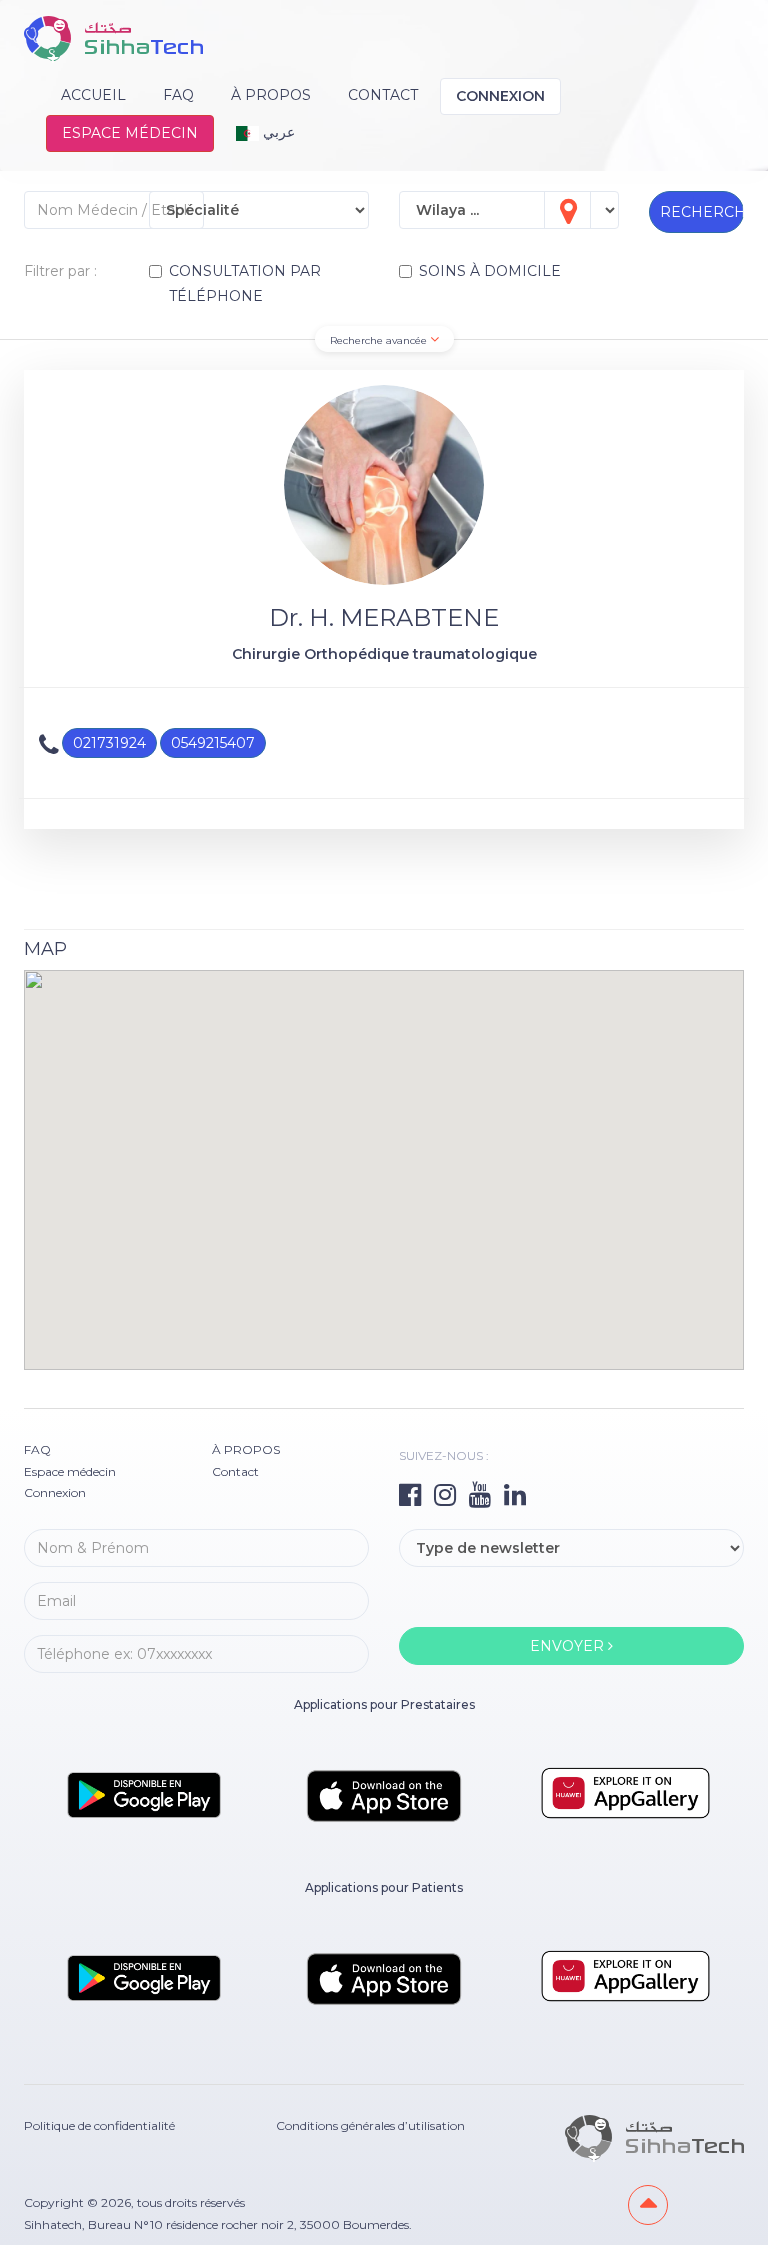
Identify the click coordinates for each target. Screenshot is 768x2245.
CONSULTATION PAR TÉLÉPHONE (245, 283)
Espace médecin (130, 133)
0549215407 (213, 743)
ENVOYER (569, 1646)
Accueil (93, 95)
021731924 (109, 743)
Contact (383, 95)
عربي (277, 132)
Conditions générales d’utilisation (370, 2125)
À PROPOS (271, 95)
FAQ (178, 95)
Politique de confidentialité (99, 2125)
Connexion (500, 96)
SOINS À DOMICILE (490, 271)
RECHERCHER (702, 212)
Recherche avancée (380, 340)
